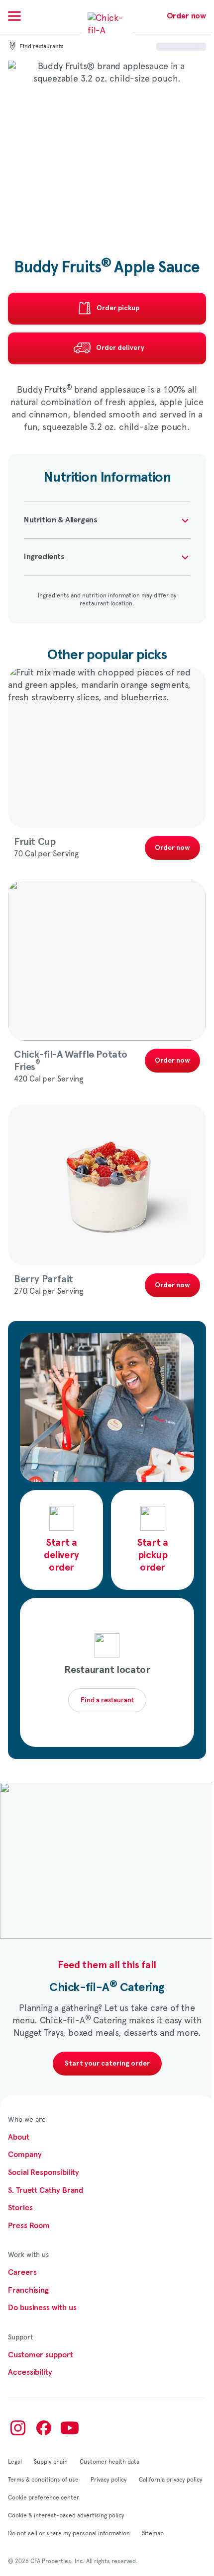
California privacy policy (171, 2480)
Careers (22, 2272)
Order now (186, 16)
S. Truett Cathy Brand (46, 2190)
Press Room (29, 2226)
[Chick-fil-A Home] (107, 32)
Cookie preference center (44, 2497)
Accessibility (30, 2372)
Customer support (41, 2355)
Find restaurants (41, 47)
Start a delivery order (61, 1555)
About (19, 2137)
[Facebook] (44, 2428)
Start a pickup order (153, 1555)
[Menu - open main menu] (14, 16)
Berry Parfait (44, 1279)
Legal (15, 2462)
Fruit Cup (35, 842)
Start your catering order (107, 2064)
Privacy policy (109, 2480)
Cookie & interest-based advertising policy (66, 2515)
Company (25, 2155)
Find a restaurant (107, 1700)
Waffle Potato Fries (71, 1061)
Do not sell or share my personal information (69, 2533)
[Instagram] (18, 2428)
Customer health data (109, 2462)
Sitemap (153, 2533)
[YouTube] (70, 2428)
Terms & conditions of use (43, 2480)
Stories (20, 2208)
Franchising (28, 2290)
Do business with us (42, 2308)
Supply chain (51, 2462)
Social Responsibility (44, 2172)
